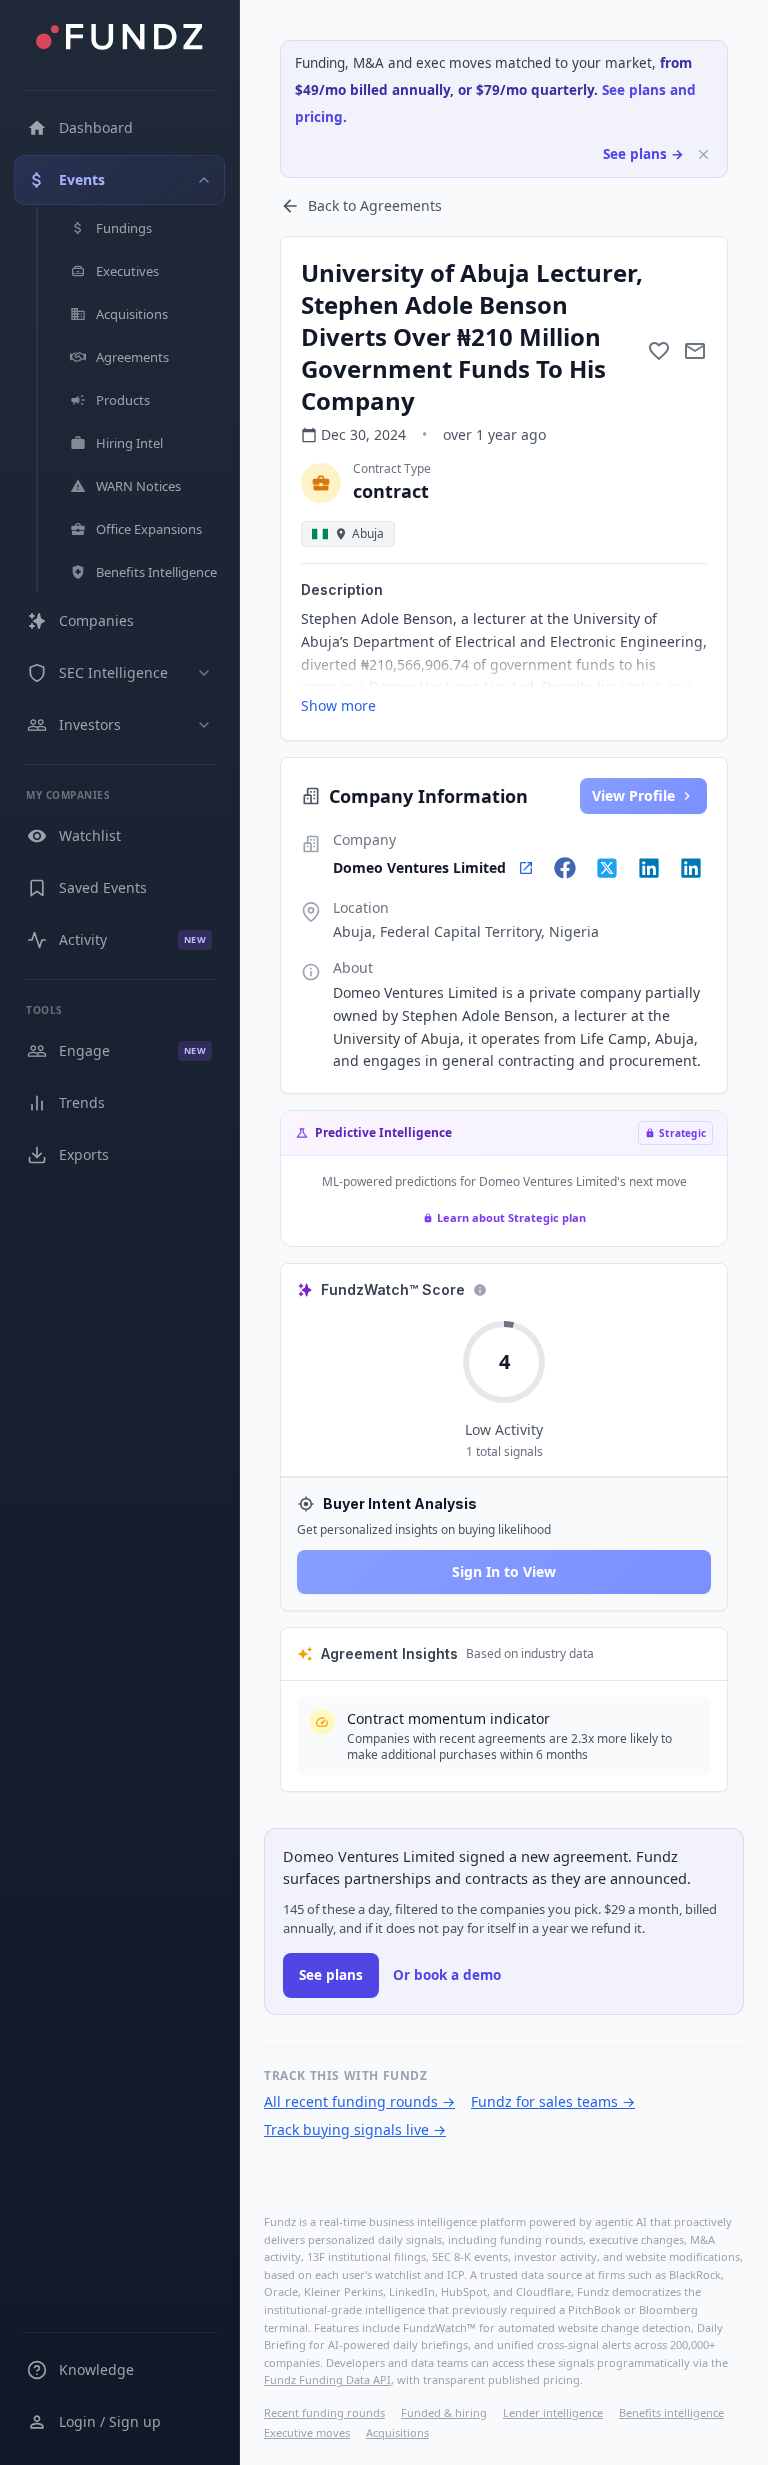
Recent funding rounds (324, 2412)
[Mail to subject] (695, 351)
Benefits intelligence (671, 2412)
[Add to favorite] (659, 351)
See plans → (643, 154)
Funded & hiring (444, 2412)
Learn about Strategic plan (511, 1217)
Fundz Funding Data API (327, 2379)
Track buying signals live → (355, 2129)
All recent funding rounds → (359, 2101)
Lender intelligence (553, 2412)
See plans (331, 1975)
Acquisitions (397, 2432)
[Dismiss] (703, 154)
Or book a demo (447, 1975)
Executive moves (307, 2432)
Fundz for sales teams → (553, 2101)
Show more (338, 705)
